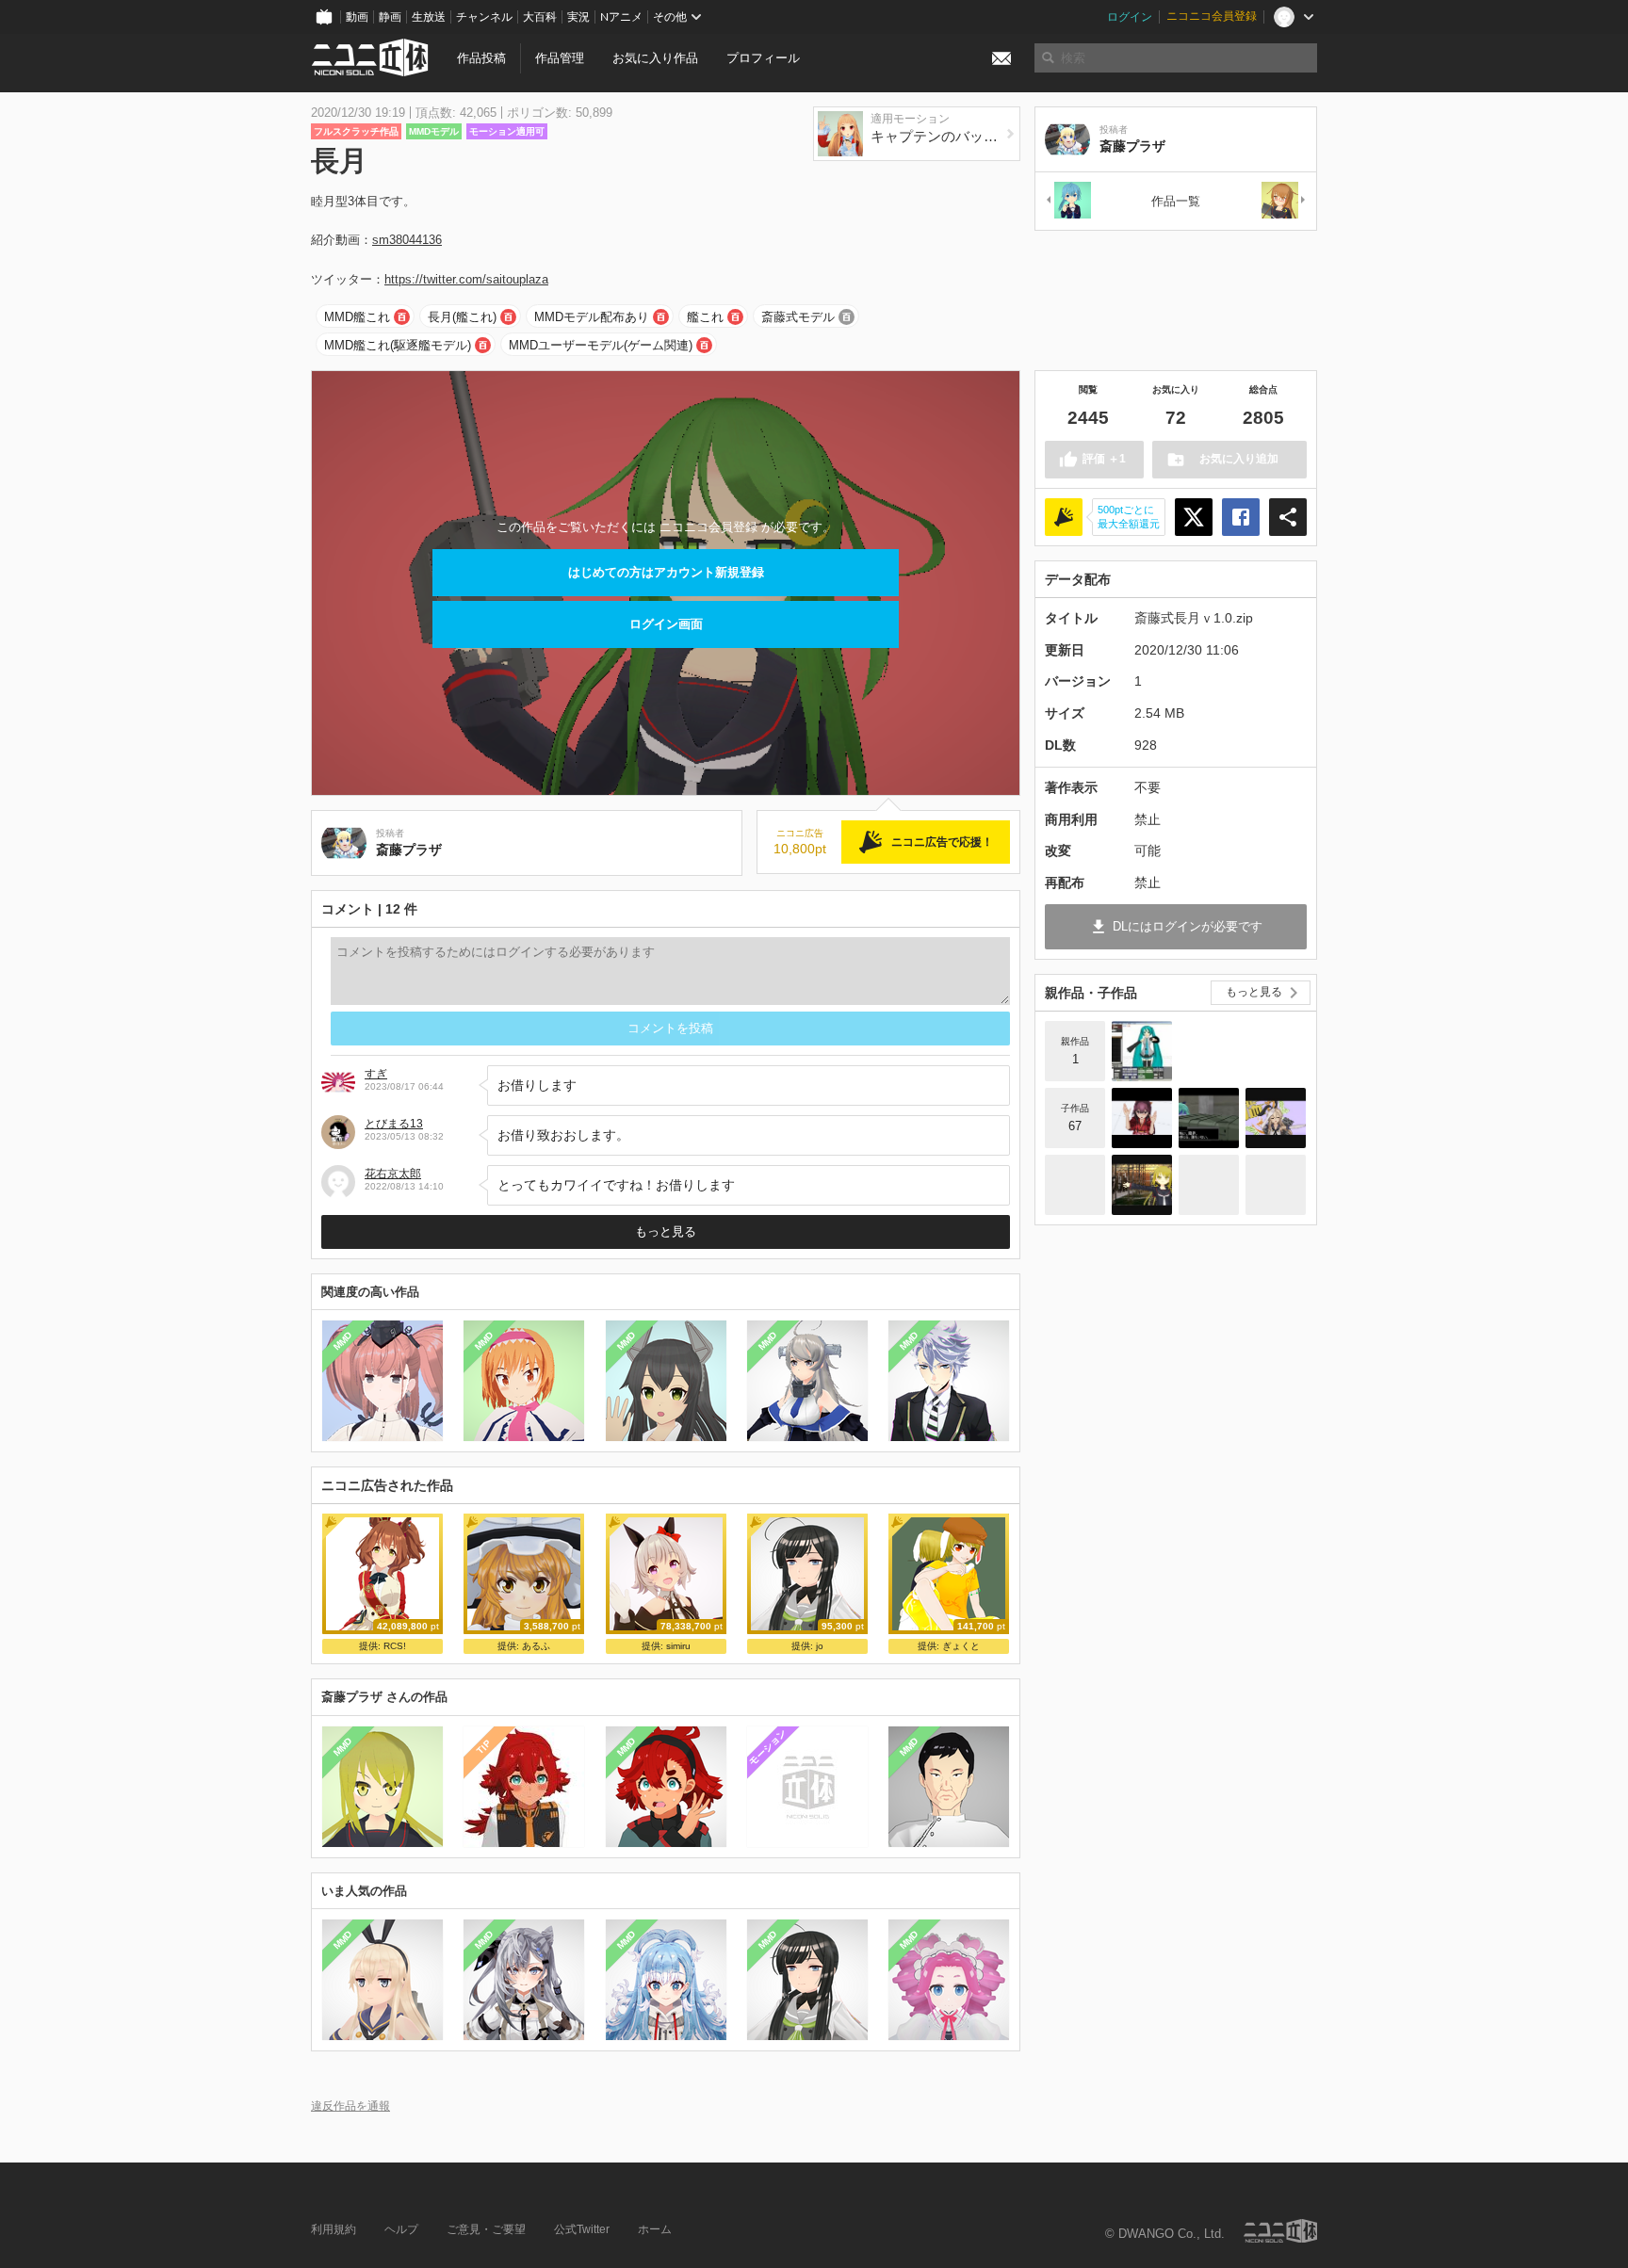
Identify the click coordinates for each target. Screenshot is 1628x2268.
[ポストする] (1194, 517)
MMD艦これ (357, 317)
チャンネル (484, 17)
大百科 (540, 17)
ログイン (1130, 17)
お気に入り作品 (655, 58)
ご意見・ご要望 (486, 2229)
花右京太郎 (393, 1174)
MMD (343, 1341)
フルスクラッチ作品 (356, 131)
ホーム (655, 2229)
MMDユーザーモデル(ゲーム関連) (601, 345)
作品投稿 (481, 58)
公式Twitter (582, 2229)
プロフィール (763, 58)
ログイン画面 (666, 624)
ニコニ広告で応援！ (942, 842)
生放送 (429, 17)
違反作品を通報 (350, 2106)
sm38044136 (407, 240)
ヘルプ (401, 2229)
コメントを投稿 (670, 1028)
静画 (390, 17)
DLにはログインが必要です (1188, 926)
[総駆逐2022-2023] (1276, 1118)
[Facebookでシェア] (1241, 517)
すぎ (376, 1074)
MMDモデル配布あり (592, 317)
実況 (578, 17)
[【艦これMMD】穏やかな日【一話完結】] (1209, 1118)
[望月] (1284, 201)
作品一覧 (1176, 201)
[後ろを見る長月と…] (1276, 1185)
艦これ (705, 317)
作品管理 (560, 58)
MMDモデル (434, 131)
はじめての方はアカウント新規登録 (666, 572)
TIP (484, 1747)
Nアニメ (621, 17)
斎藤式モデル (798, 317)
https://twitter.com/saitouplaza (466, 279)
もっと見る (666, 1231)
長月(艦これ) (462, 317)
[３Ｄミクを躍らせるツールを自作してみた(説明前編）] (1142, 1051)
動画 (357, 17)
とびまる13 (394, 1124)
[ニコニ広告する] (1064, 517)
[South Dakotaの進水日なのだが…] (1075, 1185)
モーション (767, 1747)
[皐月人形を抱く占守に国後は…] (1209, 1185)
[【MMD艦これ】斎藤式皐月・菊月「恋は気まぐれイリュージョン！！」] (1142, 1185)
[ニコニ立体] (1280, 2231)
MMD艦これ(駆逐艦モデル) (398, 345)
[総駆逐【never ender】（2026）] (1142, 1118)
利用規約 (334, 2229)
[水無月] (1067, 201)
